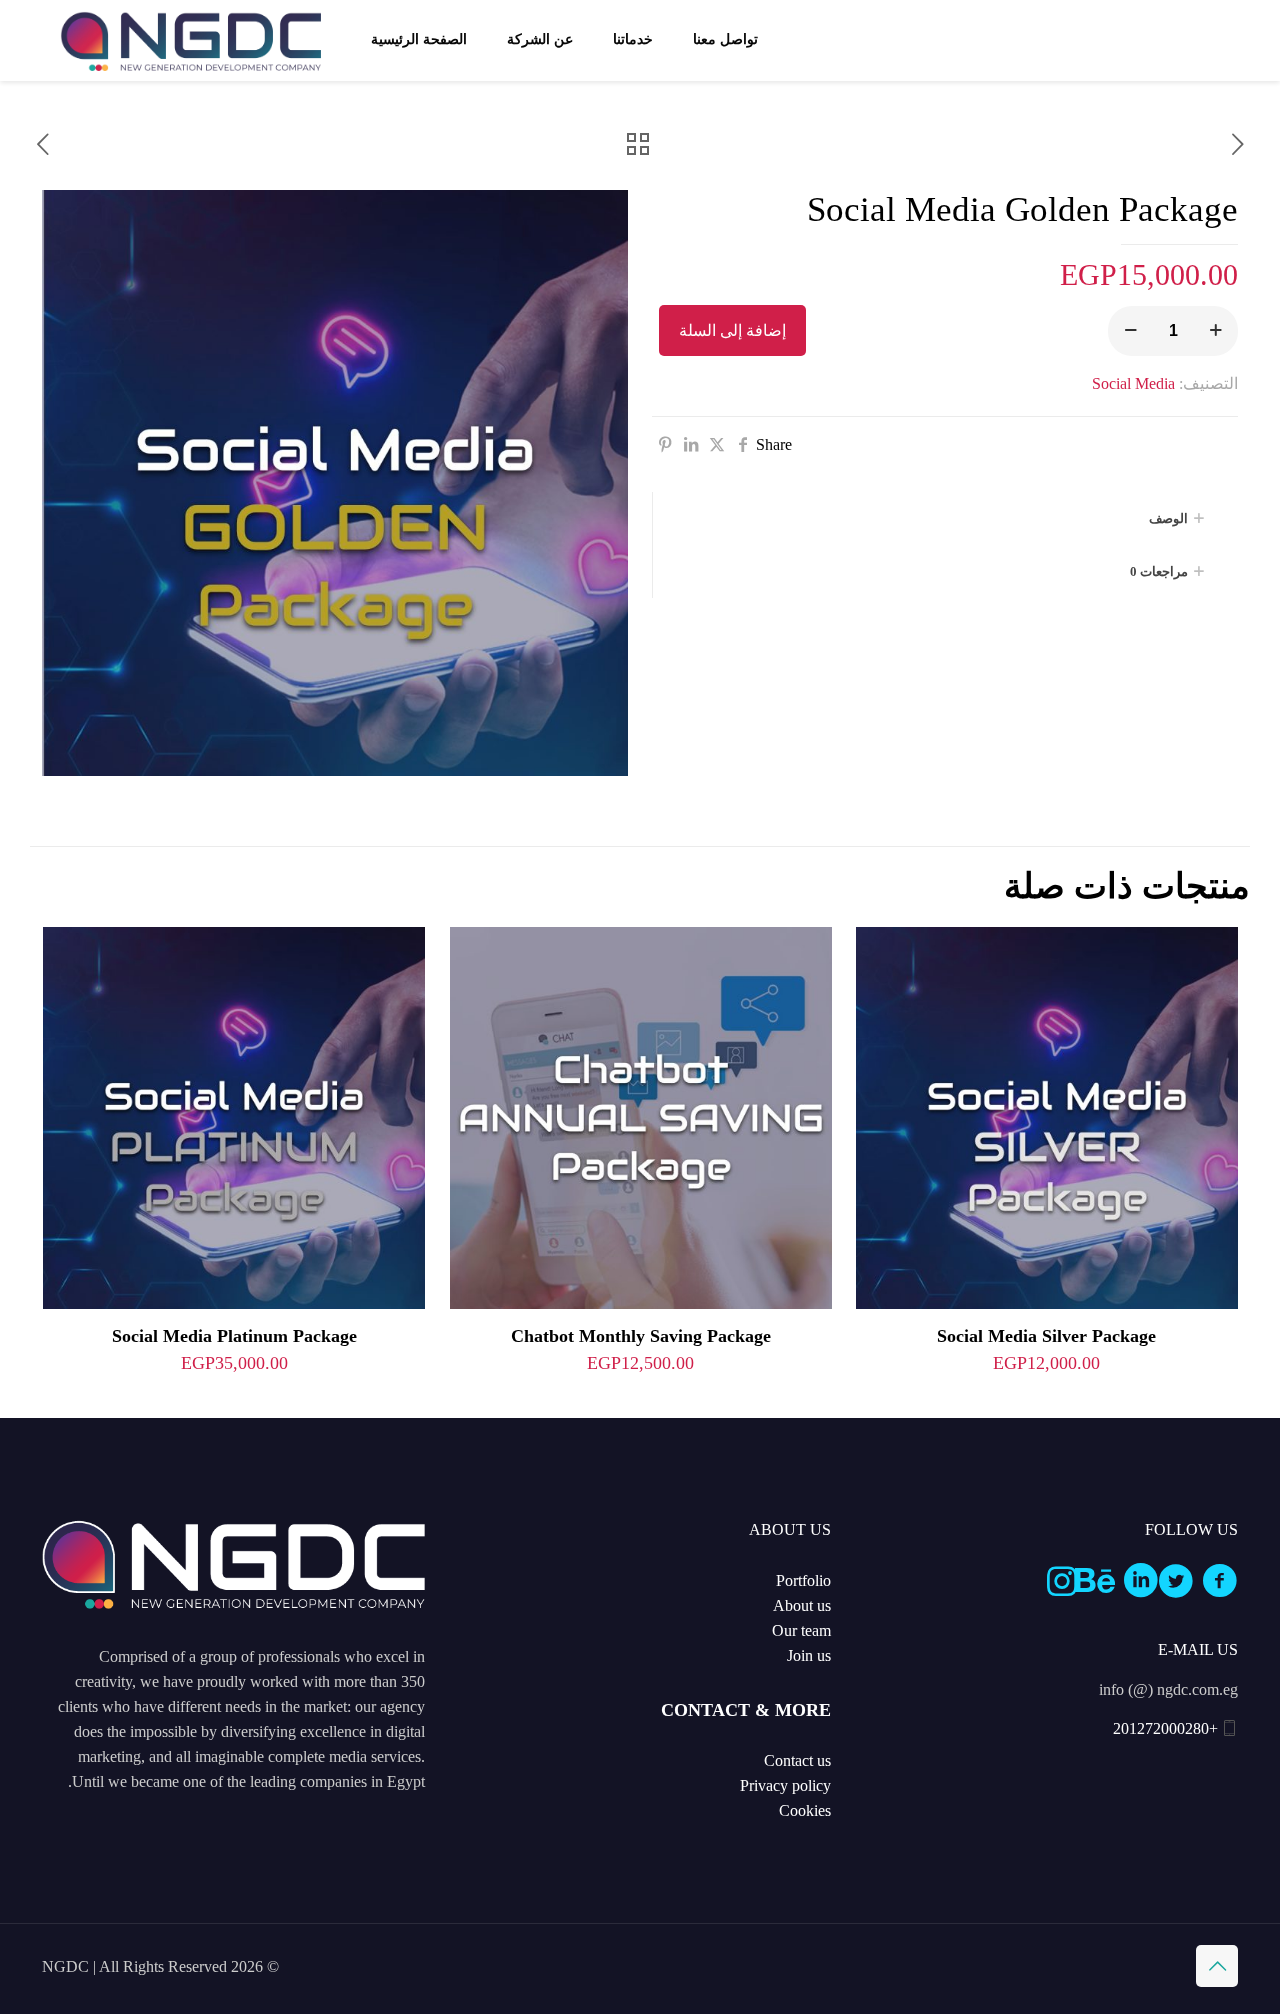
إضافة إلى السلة (732, 330)
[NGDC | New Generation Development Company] (190, 40)
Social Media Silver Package (1046, 1336)
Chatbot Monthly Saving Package (641, 1336)
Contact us (797, 1760)
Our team (801, 1630)
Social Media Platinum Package (234, 1336)
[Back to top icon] (1217, 1966)
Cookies (805, 1810)
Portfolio (803, 1580)
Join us (809, 1655)
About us (802, 1605)
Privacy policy (785, 1785)
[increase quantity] (1215, 331)
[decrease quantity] (1130, 331)
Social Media (1133, 383)
